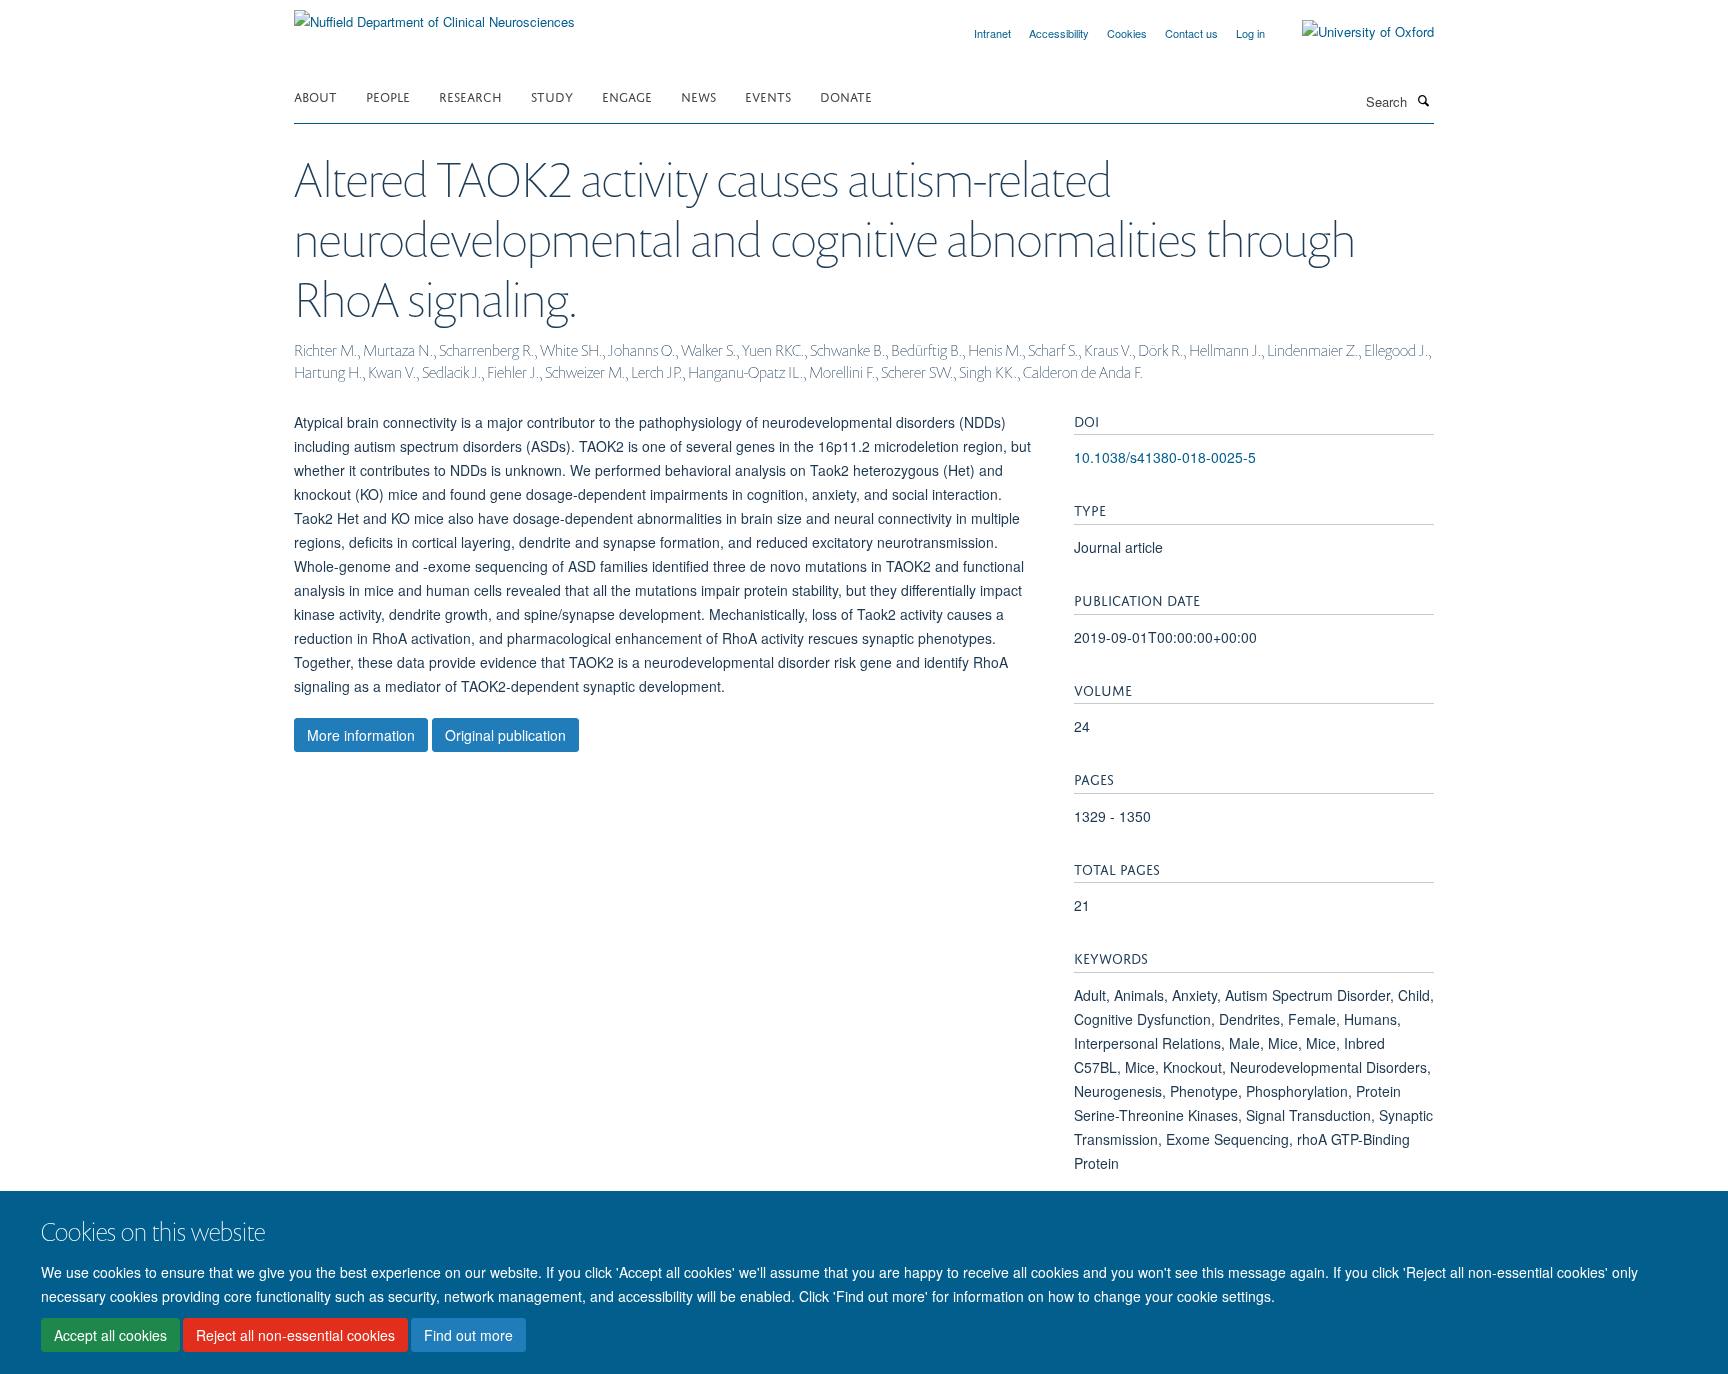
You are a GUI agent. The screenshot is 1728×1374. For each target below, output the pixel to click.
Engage (627, 95)
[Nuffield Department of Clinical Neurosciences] (434, 14)
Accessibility (1059, 33)
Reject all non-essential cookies (295, 1335)
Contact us (1191, 33)
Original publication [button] (505, 735)
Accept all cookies (110, 1335)
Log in (1250, 33)
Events (768, 95)
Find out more (468, 1335)
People (388, 95)
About (315, 95)
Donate (846, 95)
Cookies (1127, 33)
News (698, 95)
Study (552, 95)
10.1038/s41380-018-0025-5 (1165, 457)
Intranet (992, 33)
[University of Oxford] (1353, 32)
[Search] (1423, 100)
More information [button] (361, 735)
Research (470, 95)
